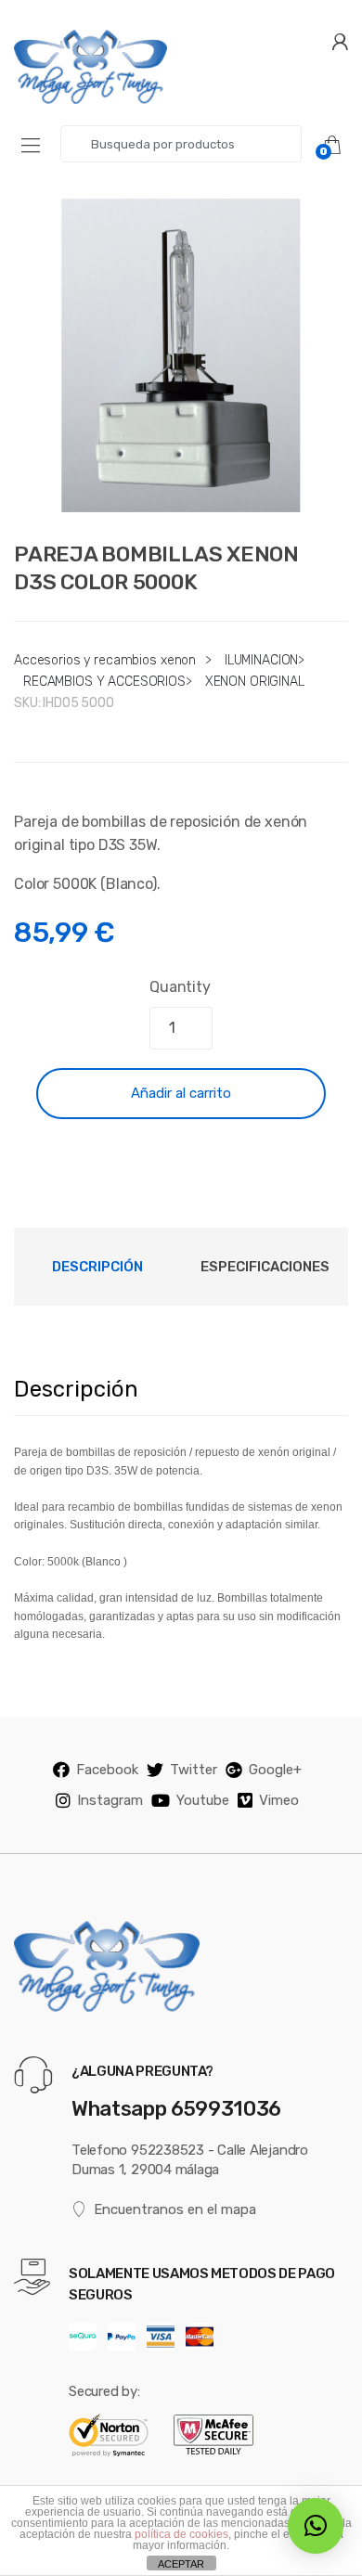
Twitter (194, 1770)
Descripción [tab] (97, 1267)
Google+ (275, 1770)
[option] (181, 355)
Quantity (180, 987)
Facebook (107, 1770)
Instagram (110, 1800)
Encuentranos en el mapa (175, 2209)
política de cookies (181, 2534)
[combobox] (181, 144)
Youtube (203, 1800)
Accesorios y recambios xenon (105, 660)
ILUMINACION (261, 660)
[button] (316, 2526)
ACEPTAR (181, 2564)
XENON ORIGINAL (255, 682)
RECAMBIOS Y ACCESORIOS (104, 682)
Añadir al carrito (181, 1093)
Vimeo (279, 1800)
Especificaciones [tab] (265, 1267)
